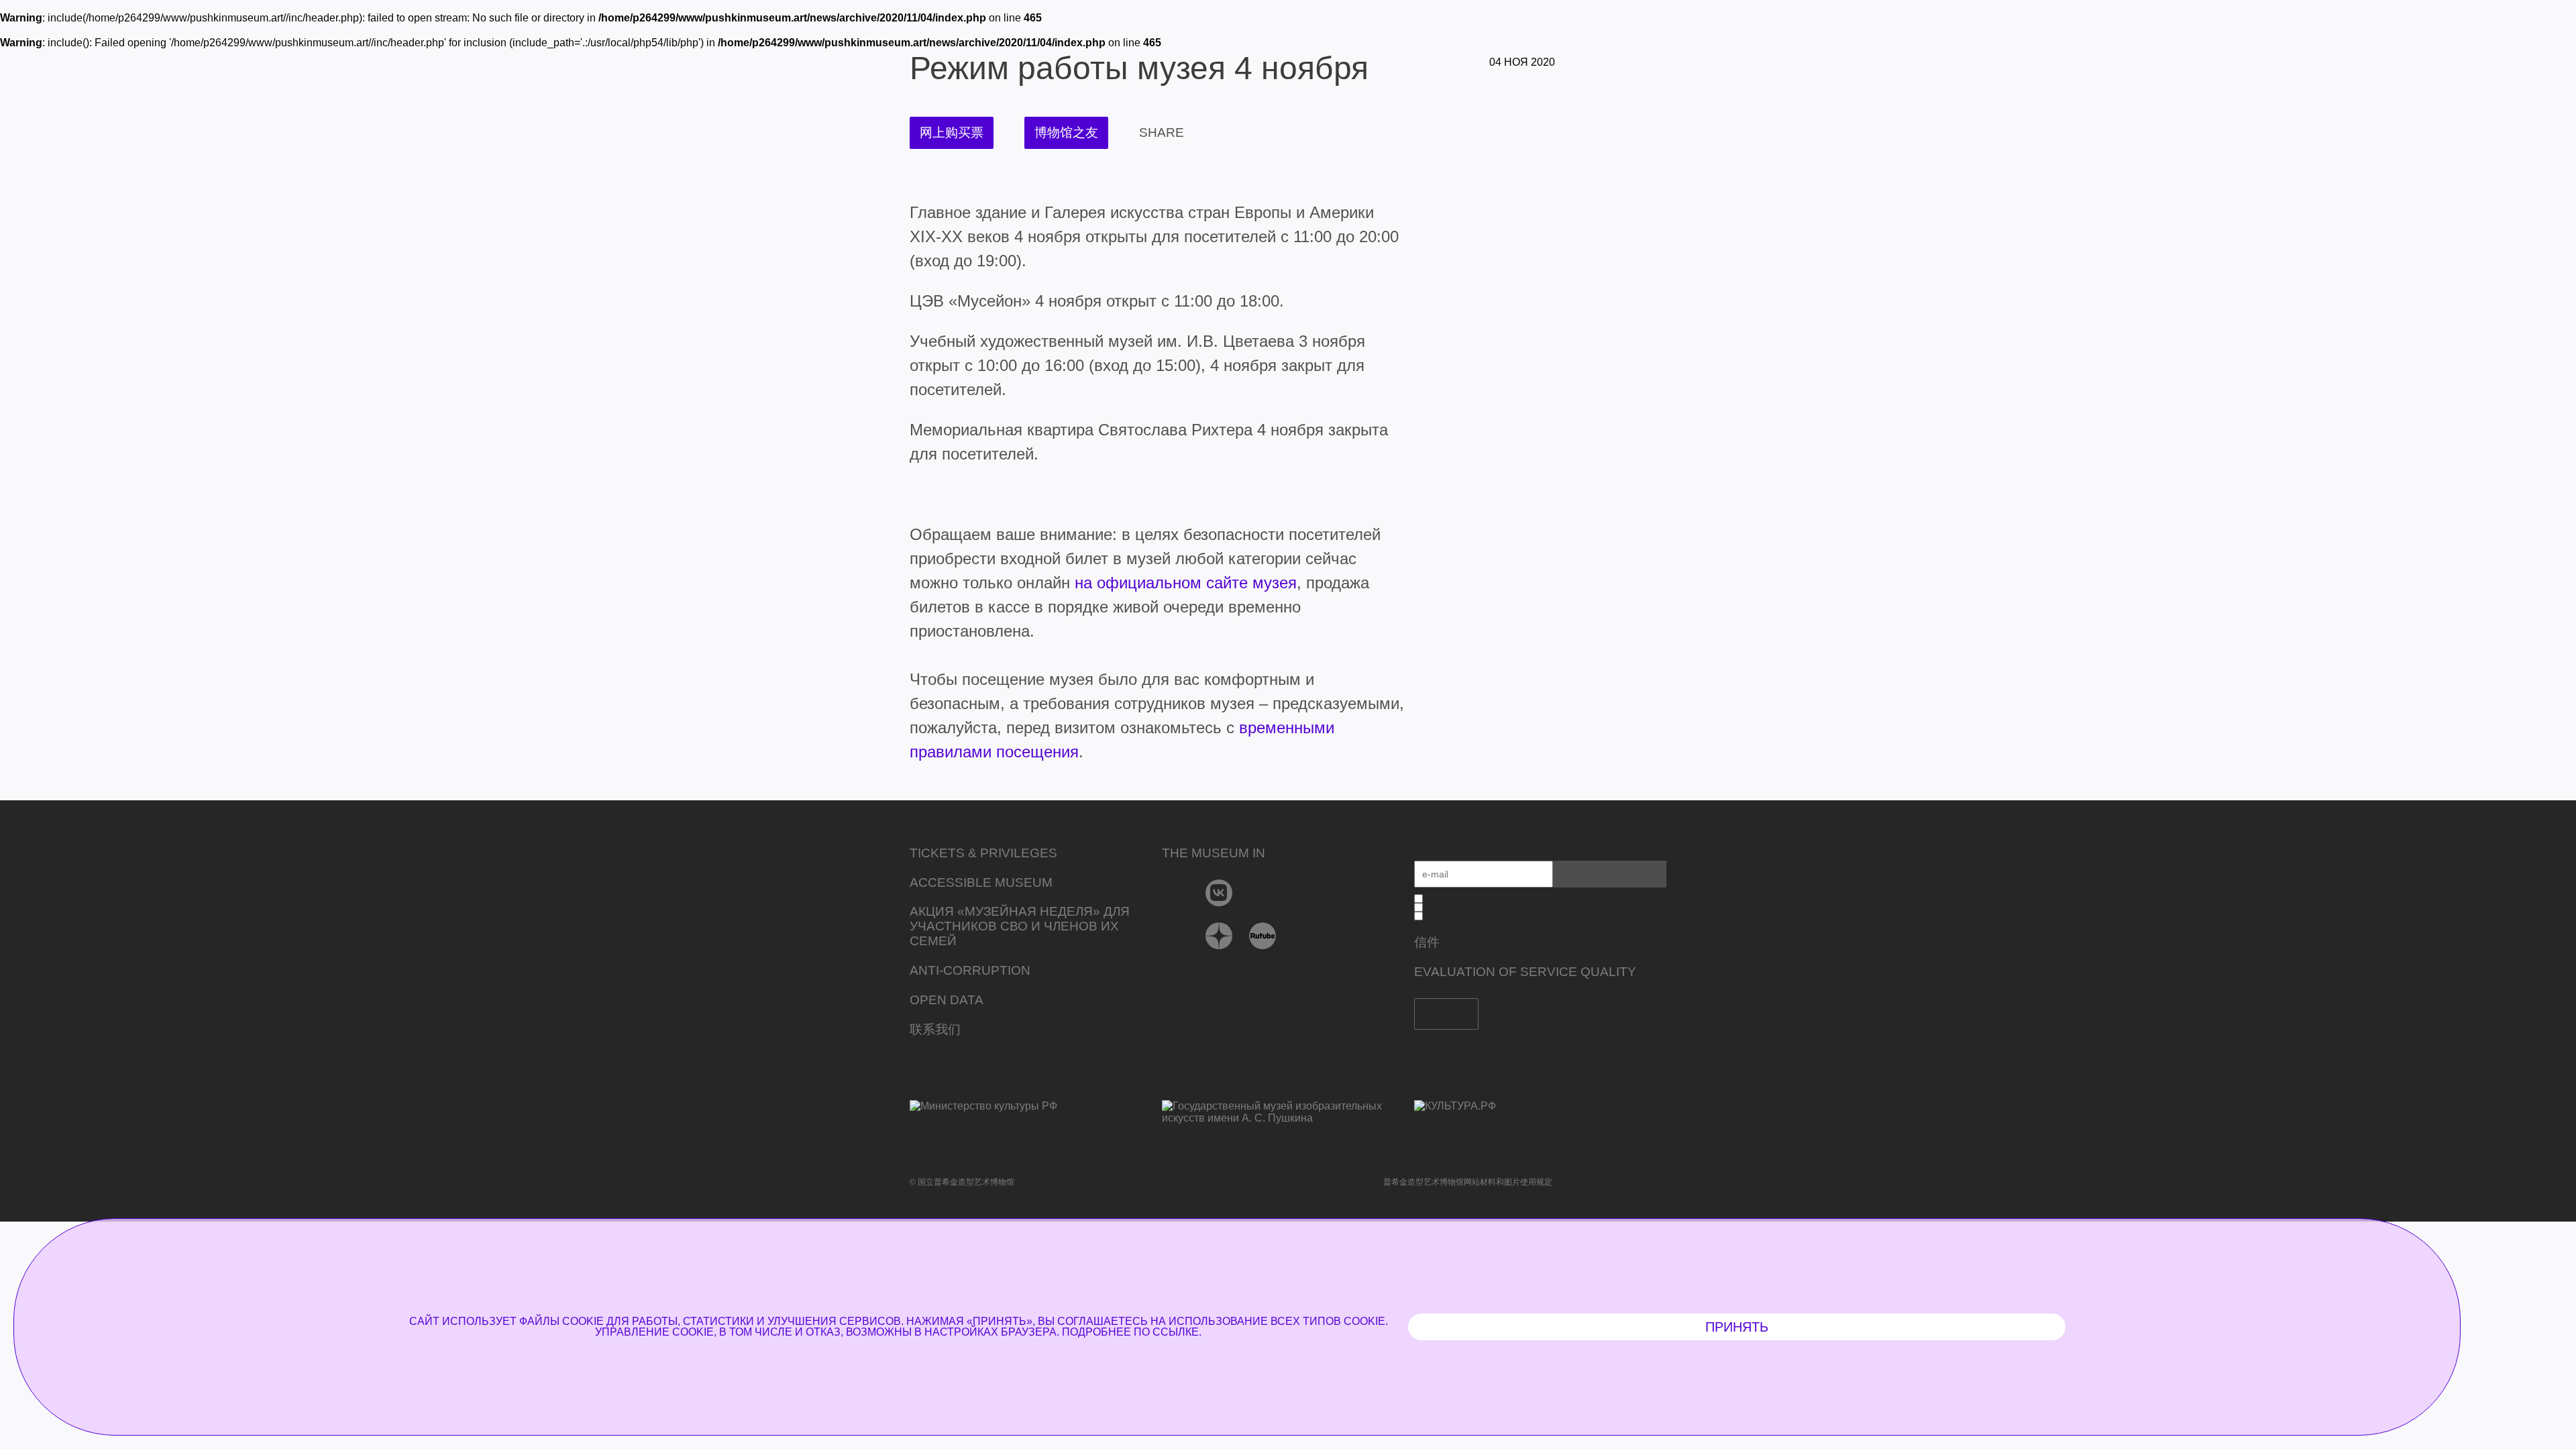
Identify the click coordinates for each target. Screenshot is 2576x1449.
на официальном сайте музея (1186, 583)
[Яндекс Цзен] (1219, 936)
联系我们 (935, 1029)
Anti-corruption (970, 970)
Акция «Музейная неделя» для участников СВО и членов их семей (1020, 926)
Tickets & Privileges (983, 853)
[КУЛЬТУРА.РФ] (1540, 1106)
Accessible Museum (981, 882)
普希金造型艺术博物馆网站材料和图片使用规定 (1468, 1182)
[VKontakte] (1219, 893)
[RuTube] (1263, 936)
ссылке (1176, 1332)
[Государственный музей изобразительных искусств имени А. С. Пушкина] (1288, 1113)
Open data (947, 1000)
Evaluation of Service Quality (1525, 972)
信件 (1427, 942)
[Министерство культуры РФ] (1036, 1116)
